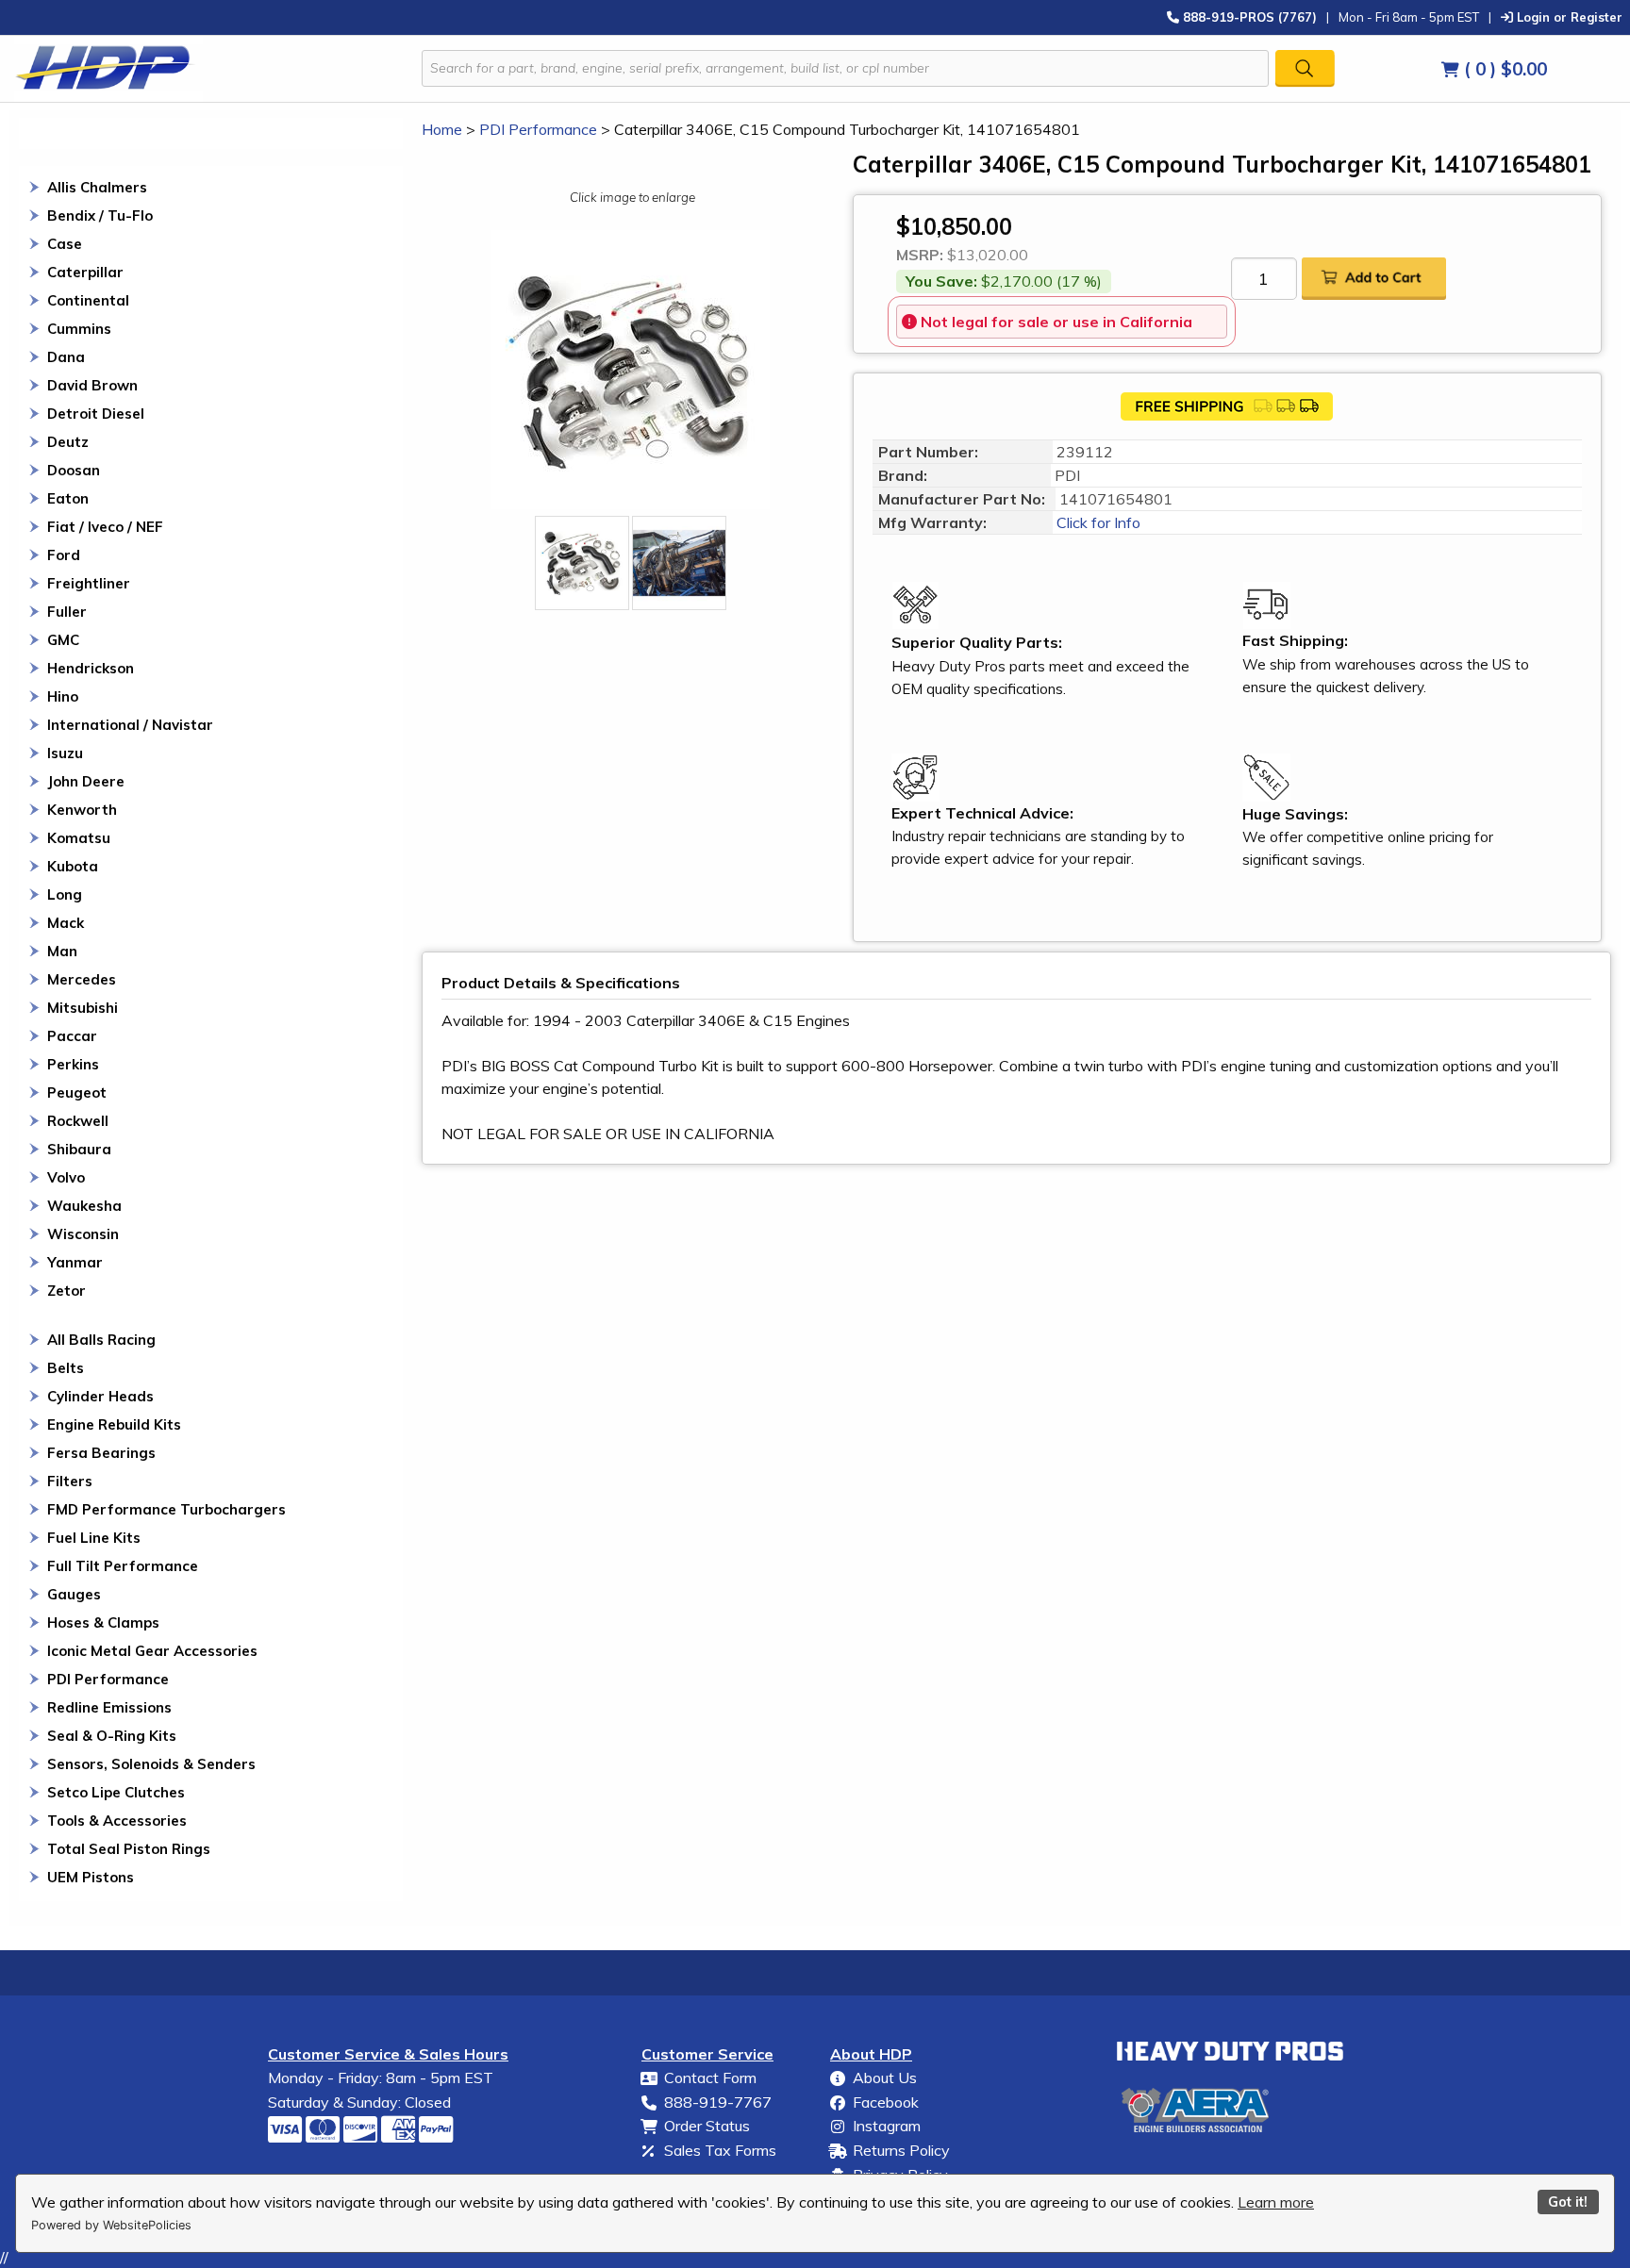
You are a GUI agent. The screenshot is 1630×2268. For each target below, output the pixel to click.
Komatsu (79, 838)
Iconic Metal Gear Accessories (152, 1651)
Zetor (67, 1291)
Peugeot (77, 1093)
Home (442, 129)
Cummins (79, 329)
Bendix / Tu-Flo (100, 215)
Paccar (72, 1036)
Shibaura (79, 1149)
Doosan (74, 470)
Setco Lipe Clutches (116, 1792)
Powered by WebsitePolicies (111, 2225)
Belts (66, 1368)
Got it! (1568, 2202)
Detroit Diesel (96, 414)
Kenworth (82, 810)
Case (65, 244)
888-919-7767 (718, 2102)
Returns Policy (901, 2150)
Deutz (68, 442)
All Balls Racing (101, 1340)
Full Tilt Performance (123, 1566)
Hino (63, 696)
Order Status (707, 2126)
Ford (64, 555)
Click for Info (1097, 522)
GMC (63, 640)
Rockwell (78, 1121)
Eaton (68, 498)
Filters (70, 1481)
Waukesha (84, 1206)
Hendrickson (91, 668)
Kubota (73, 866)
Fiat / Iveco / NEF (105, 527)
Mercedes (82, 979)
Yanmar (75, 1262)
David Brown (92, 385)
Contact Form (710, 2078)
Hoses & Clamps (103, 1622)
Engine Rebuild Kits (114, 1424)
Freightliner (89, 583)
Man (62, 951)
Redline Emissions (109, 1707)
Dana (66, 357)
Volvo (66, 1177)
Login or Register (1568, 17)
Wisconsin (83, 1234)
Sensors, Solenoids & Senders (151, 1764)
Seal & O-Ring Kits (112, 1736)
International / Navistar (130, 725)
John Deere (86, 781)
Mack (66, 923)
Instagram (887, 2126)
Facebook (886, 2102)
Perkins (73, 1064)
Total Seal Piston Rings (129, 1849)
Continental (88, 300)
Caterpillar (85, 272)
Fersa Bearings (101, 1453)
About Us (885, 2078)
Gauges (74, 1594)
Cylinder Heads (100, 1396)
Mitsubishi (83, 1008)
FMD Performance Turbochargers (166, 1509)
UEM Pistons (91, 1877)
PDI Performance (108, 1679)
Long (65, 894)
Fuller (67, 612)
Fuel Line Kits (94, 1538)
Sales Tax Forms (720, 2150)
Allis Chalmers (97, 187)
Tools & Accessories (117, 1821)
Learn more (1276, 2202)
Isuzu (65, 753)
